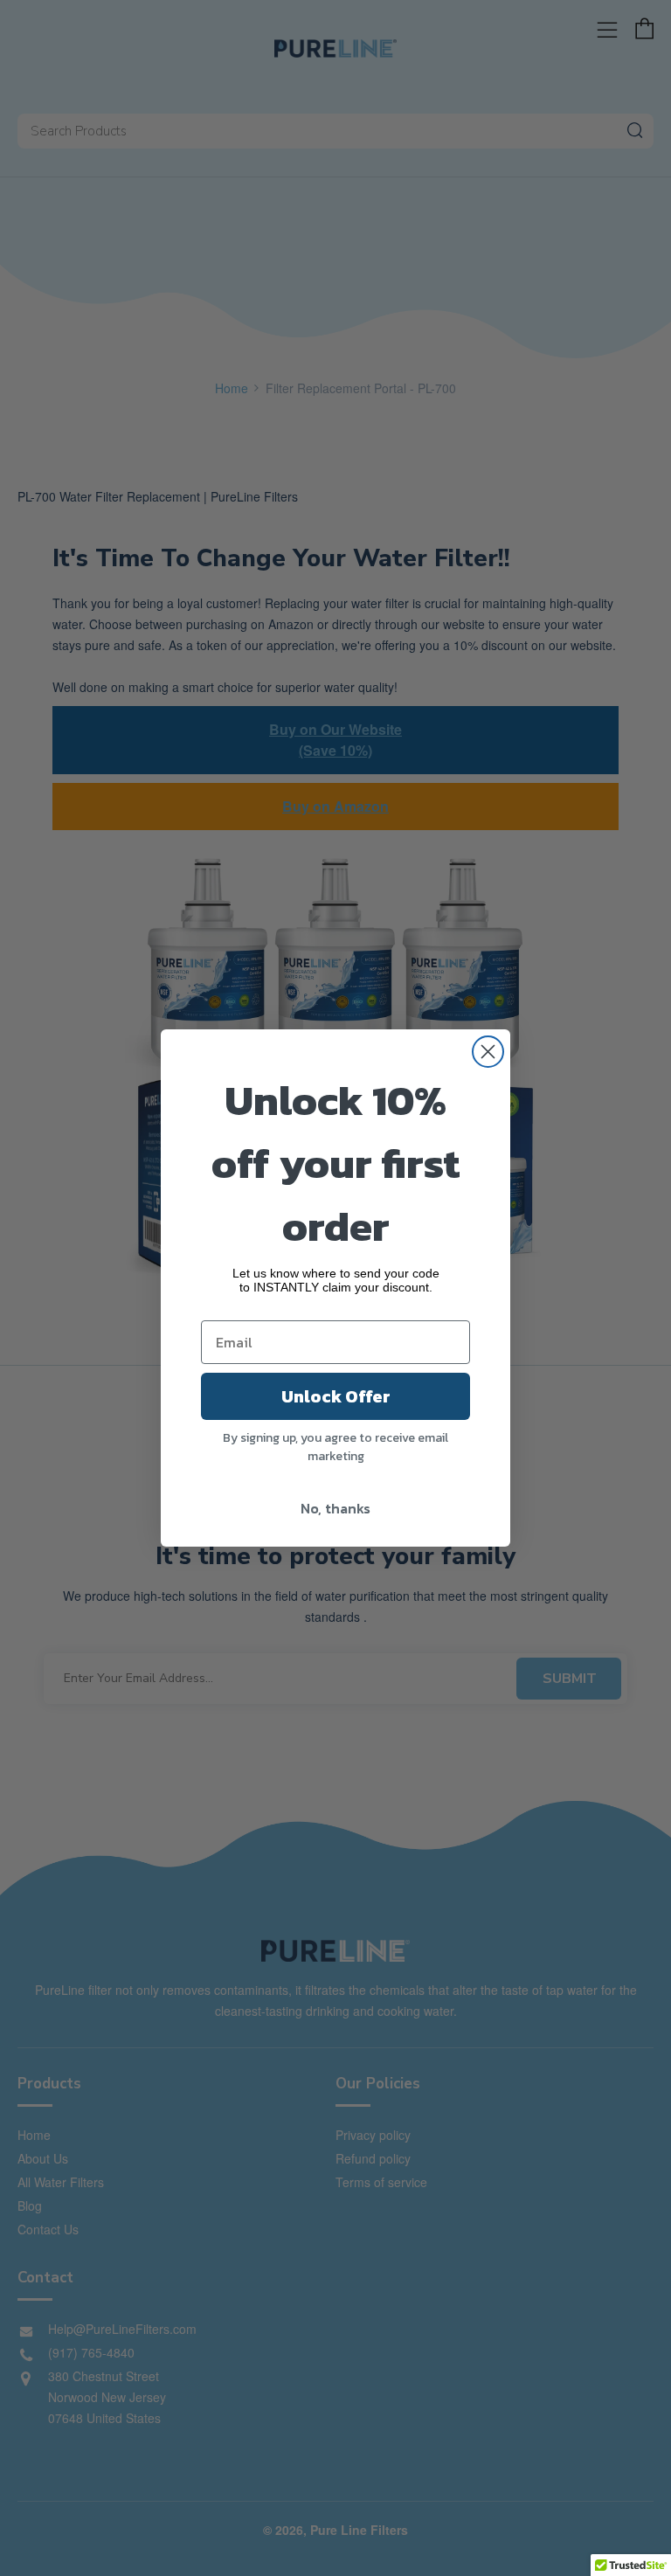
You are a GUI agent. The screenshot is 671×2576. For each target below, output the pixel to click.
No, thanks (335, 1508)
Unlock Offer (336, 1396)
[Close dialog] (488, 1052)
